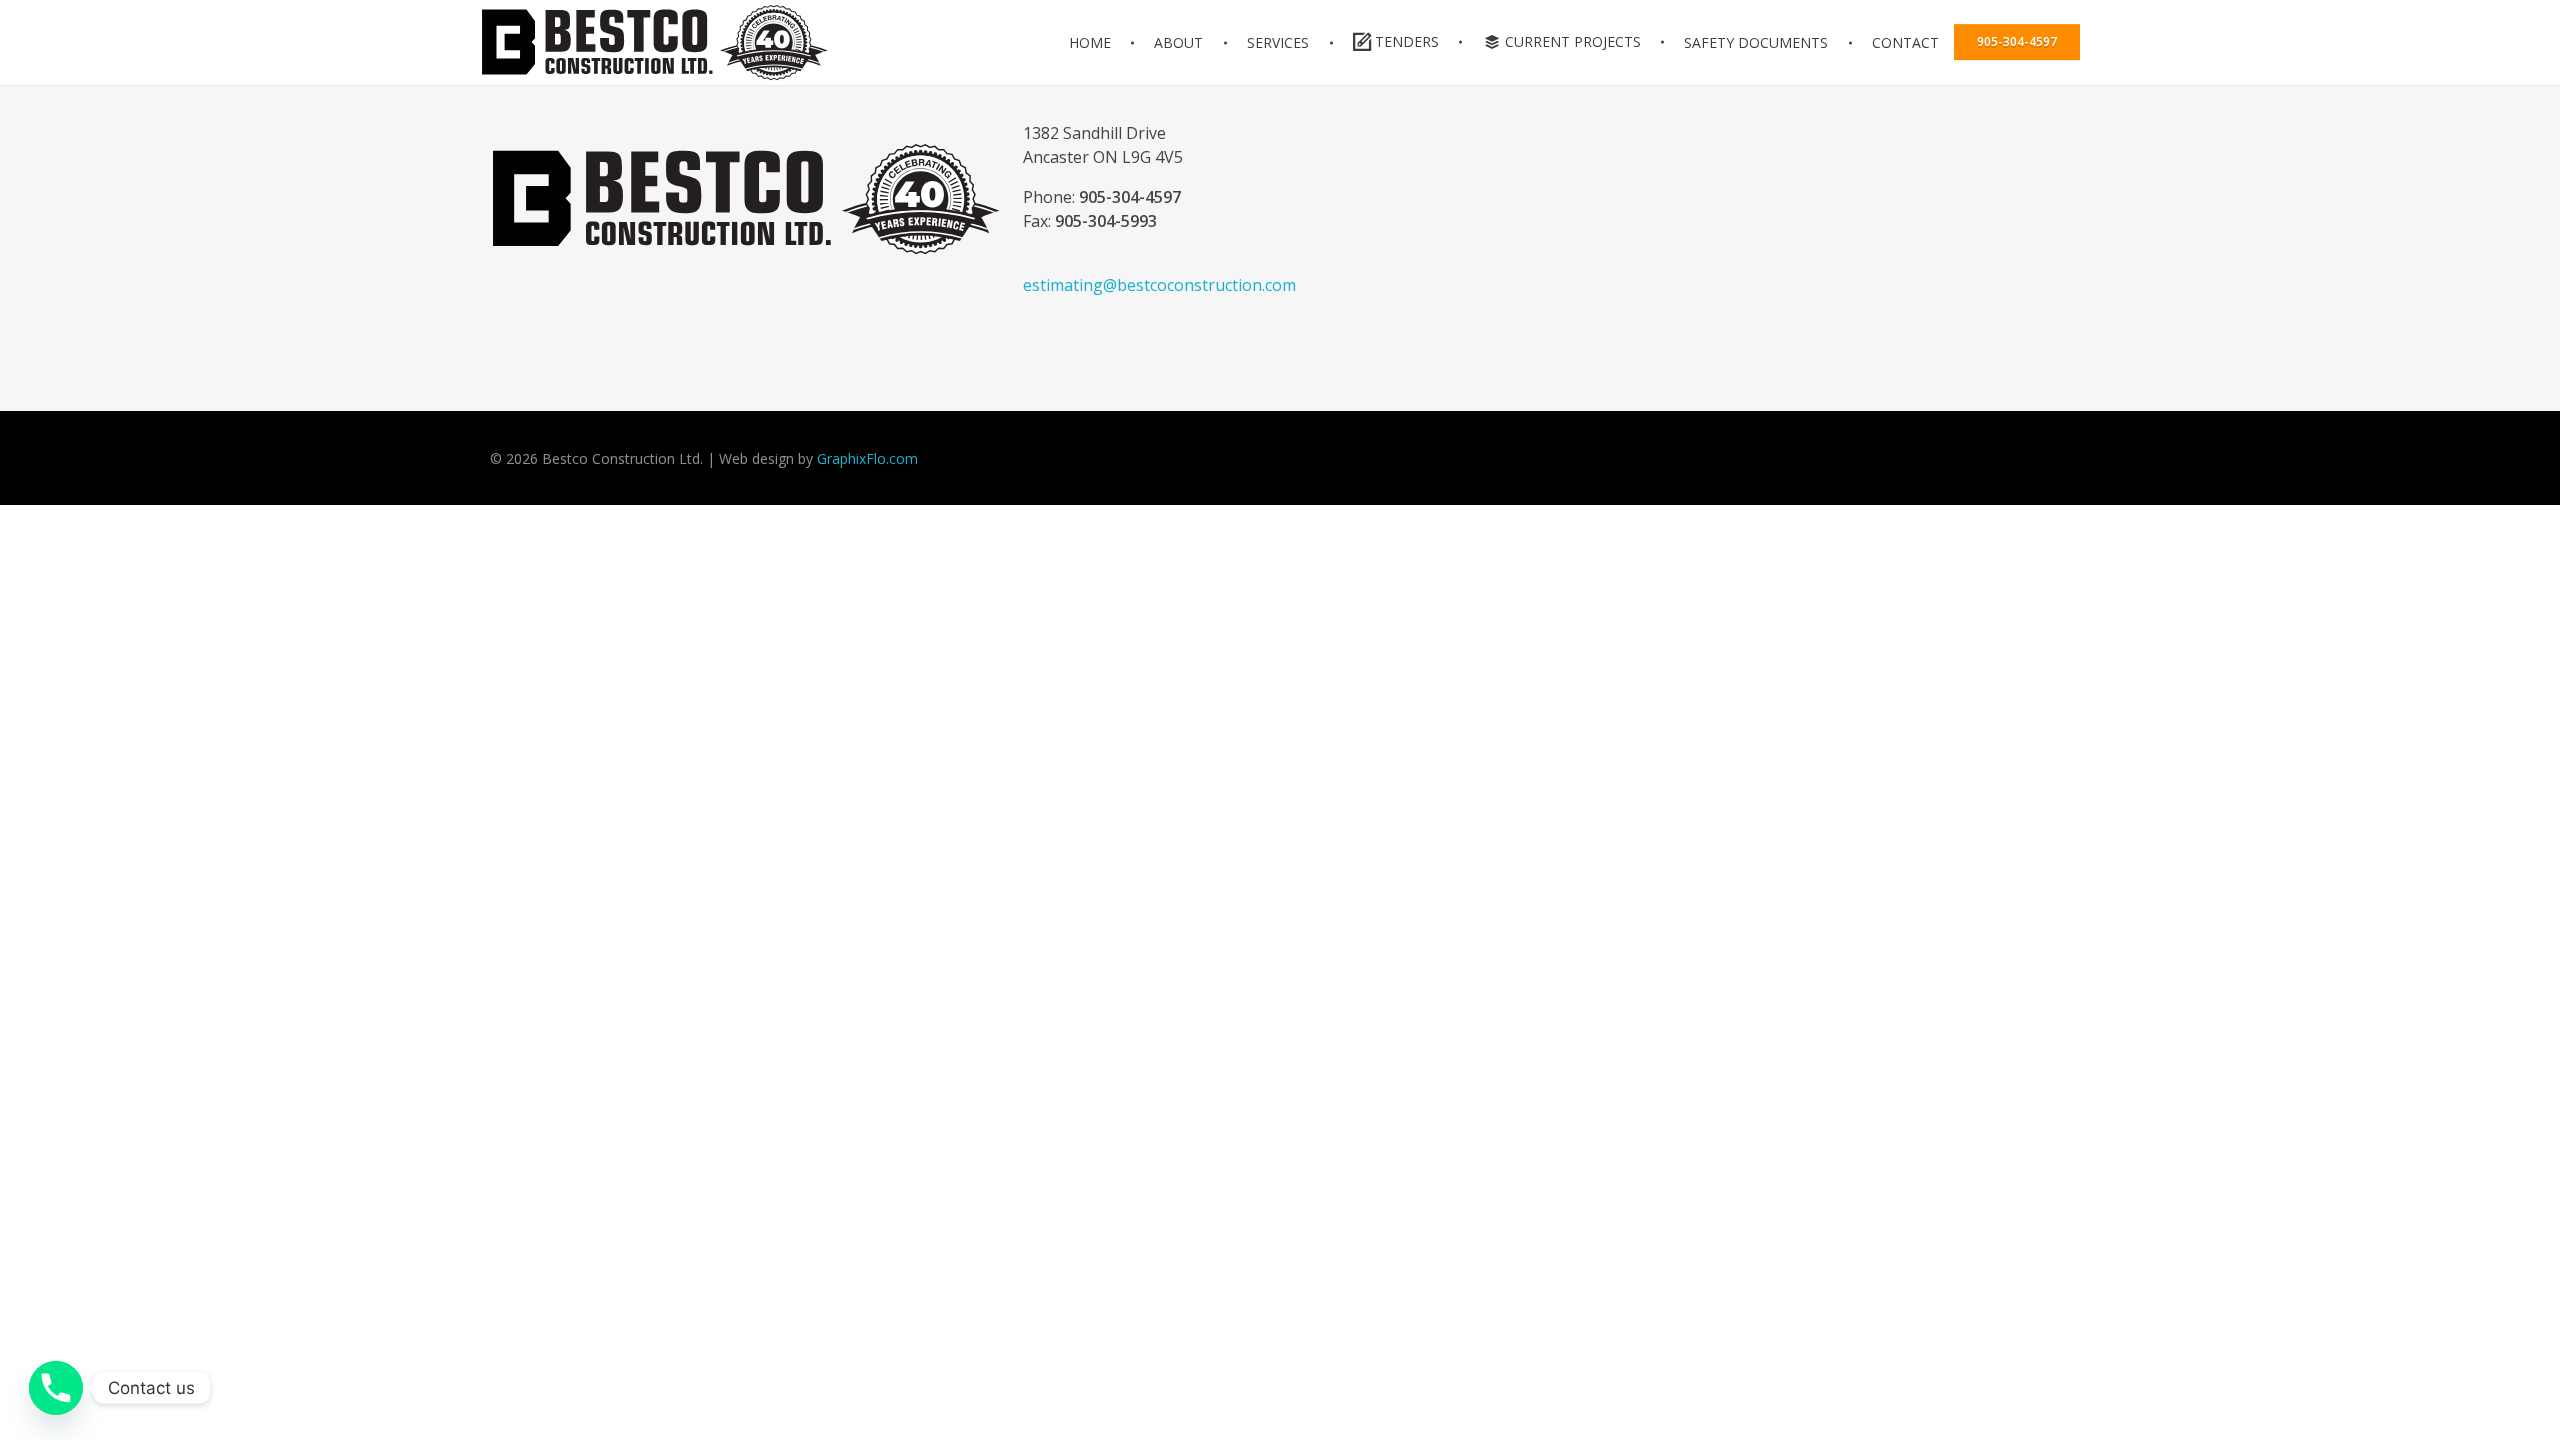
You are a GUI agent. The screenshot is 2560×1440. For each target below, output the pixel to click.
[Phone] (56, 1388)
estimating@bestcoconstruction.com (1159, 285)
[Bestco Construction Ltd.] (746, 199)
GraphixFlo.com (867, 458)
